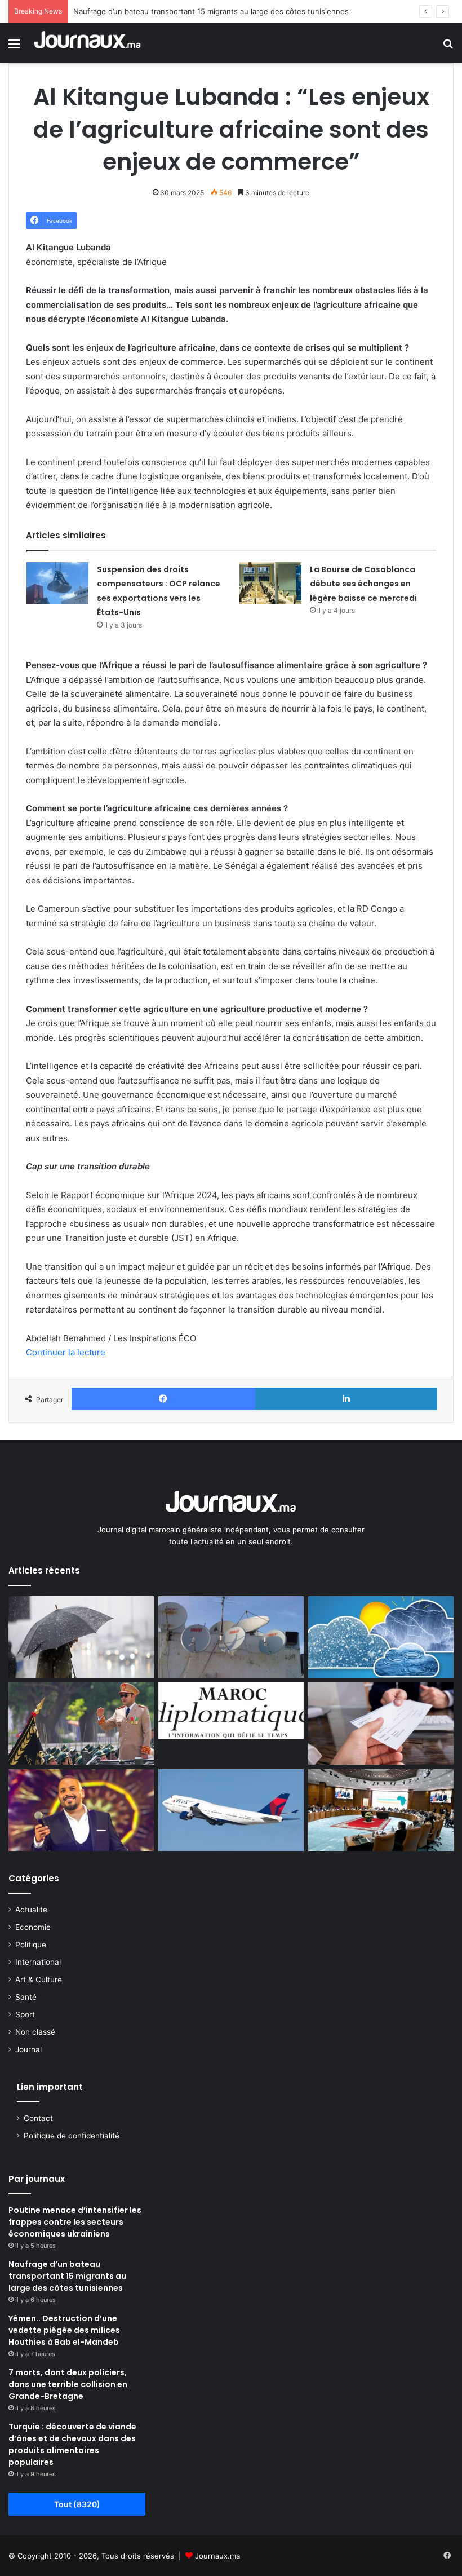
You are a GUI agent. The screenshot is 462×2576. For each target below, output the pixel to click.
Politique (31, 1945)
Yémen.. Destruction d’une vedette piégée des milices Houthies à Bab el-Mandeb (64, 2330)
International (38, 1962)
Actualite (31, 1910)
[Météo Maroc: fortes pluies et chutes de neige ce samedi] (81, 1637)
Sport (25, 2014)
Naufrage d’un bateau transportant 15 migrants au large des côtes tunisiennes (211, 11)
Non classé (35, 2032)
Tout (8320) (77, 2504)
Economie (33, 1927)
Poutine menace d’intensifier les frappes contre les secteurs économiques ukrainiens (75, 2222)
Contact (38, 2118)
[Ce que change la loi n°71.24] (381, 1724)
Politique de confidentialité (72, 2136)
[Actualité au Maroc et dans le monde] (88, 43)
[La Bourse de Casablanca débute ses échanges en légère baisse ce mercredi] (270, 583)
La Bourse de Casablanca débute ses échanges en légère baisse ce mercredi (363, 584)
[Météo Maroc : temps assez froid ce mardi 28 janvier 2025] (381, 1637)
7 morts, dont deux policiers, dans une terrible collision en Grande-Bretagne (68, 2384)
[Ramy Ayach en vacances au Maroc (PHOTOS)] (81, 1810)
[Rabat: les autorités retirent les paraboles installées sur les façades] (231, 1637)
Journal (28, 2049)
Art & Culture (39, 1980)
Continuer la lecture (66, 1352)
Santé (26, 1997)
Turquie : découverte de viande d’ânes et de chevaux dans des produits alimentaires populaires (72, 2444)
